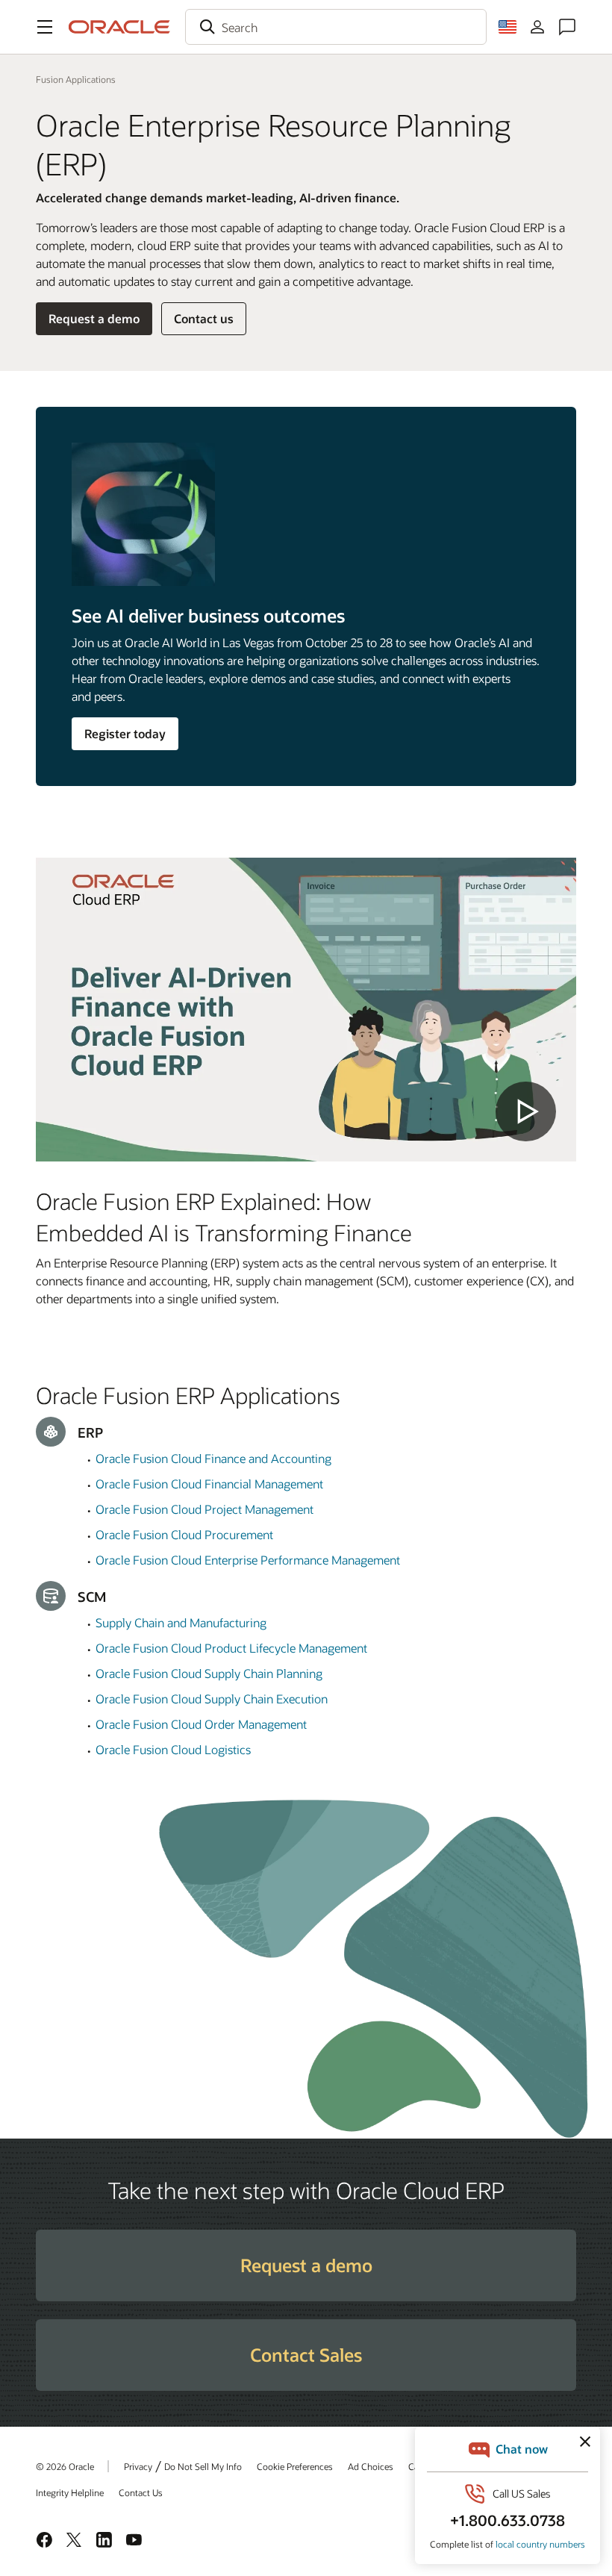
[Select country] (508, 27)
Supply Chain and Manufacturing (181, 1622)
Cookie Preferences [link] (295, 2466)
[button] (45, 27)
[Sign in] (537, 27)
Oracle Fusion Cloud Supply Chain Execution (212, 1699)
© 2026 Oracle (65, 2466)
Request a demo (94, 318)
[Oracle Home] (119, 27)
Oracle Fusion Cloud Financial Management (209, 1484)
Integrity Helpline (70, 2492)
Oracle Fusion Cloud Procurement (184, 1534)
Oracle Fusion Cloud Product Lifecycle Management (231, 1648)
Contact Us (141, 2492)
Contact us (204, 318)
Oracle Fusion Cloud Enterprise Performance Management (248, 1560)
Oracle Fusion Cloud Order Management (201, 1724)
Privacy (138, 2466)
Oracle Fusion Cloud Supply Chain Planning (209, 1673)
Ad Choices (371, 2466)
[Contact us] (567, 27)
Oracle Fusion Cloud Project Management (204, 1509)
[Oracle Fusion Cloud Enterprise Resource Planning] (306, 1010)
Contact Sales (306, 2355)
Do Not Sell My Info (203, 2466)
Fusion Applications (76, 79)
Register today (125, 733)
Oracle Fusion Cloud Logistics (173, 1749)
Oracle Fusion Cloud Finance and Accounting (213, 1458)
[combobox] (336, 27)
